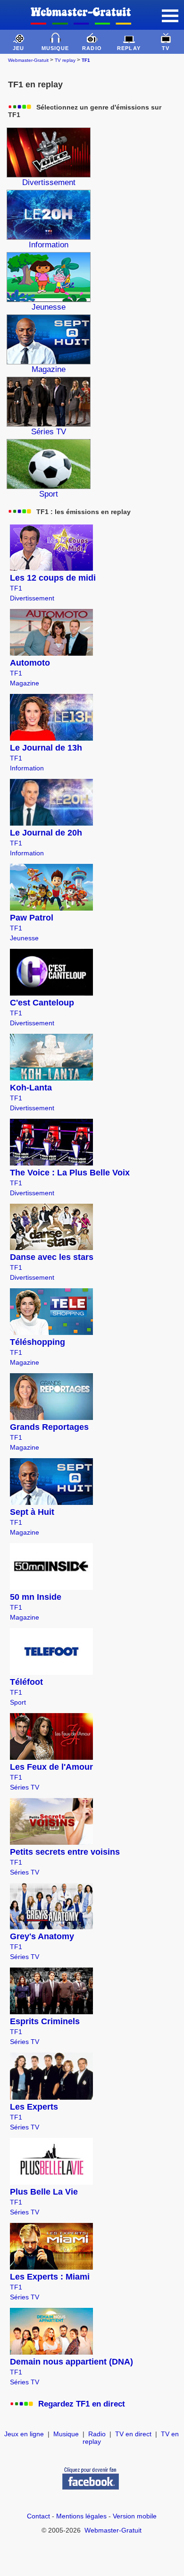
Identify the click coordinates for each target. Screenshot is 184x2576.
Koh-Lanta (31, 1088)
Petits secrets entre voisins (65, 1852)
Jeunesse (24, 938)
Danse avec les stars (52, 1257)
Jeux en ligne (24, 2434)
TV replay (65, 60)
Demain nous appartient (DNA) (71, 2362)
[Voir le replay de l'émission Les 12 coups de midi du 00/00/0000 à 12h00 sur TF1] (51, 568)
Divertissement (32, 598)
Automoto (30, 663)
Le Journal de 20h (46, 833)
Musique (66, 2434)
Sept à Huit (32, 1512)
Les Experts (34, 2107)
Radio (97, 2434)
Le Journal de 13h (46, 748)
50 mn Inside (36, 1597)
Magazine (25, 683)
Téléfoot (26, 1682)
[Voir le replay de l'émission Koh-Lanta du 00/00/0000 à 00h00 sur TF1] (51, 1078)
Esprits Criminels (45, 2021)
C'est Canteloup (42, 1003)
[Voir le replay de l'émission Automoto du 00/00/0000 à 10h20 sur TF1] (51, 653)
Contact (38, 2516)
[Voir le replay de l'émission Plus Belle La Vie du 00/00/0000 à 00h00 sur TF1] (51, 2182)
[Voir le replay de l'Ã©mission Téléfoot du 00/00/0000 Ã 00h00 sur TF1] (51, 1672)
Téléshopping (38, 1342)
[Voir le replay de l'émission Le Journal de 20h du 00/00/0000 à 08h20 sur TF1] (51, 823)
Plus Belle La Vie (44, 2192)
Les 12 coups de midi (53, 578)
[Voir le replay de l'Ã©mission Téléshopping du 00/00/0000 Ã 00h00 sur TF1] (51, 1332)
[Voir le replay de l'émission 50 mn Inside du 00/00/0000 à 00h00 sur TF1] (51, 1587)
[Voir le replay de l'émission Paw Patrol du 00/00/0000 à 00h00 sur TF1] (51, 908)
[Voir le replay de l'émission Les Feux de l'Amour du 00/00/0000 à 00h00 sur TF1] (51, 1757)
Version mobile (135, 2516)
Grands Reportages (49, 1427)
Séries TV (25, 1787)
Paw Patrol (32, 918)
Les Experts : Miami (50, 2277)
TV (166, 48)
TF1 (16, 588)
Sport (18, 1702)
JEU (18, 48)
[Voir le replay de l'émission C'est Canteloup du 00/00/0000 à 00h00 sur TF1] (51, 993)
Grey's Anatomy (42, 1936)
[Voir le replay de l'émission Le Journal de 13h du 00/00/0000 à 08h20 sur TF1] (51, 738)
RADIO (92, 48)
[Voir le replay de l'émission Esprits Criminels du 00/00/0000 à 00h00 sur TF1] (51, 2011)
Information (27, 768)
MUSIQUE (55, 48)
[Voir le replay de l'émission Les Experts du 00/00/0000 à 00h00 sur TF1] (51, 2097)
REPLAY (129, 48)
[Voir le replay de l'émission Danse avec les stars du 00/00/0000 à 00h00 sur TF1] (51, 1247)
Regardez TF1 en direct (82, 2404)
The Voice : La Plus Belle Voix (70, 1173)
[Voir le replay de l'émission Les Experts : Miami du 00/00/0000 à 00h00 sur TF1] (51, 2267)
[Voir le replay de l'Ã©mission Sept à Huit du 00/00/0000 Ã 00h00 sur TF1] (51, 1502)
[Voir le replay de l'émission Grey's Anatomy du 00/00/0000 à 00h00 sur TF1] (51, 1926)
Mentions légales (81, 2516)
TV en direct (133, 2434)
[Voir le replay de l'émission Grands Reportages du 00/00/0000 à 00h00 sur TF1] (51, 1417)
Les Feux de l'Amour (51, 1767)
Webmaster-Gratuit (28, 60)
